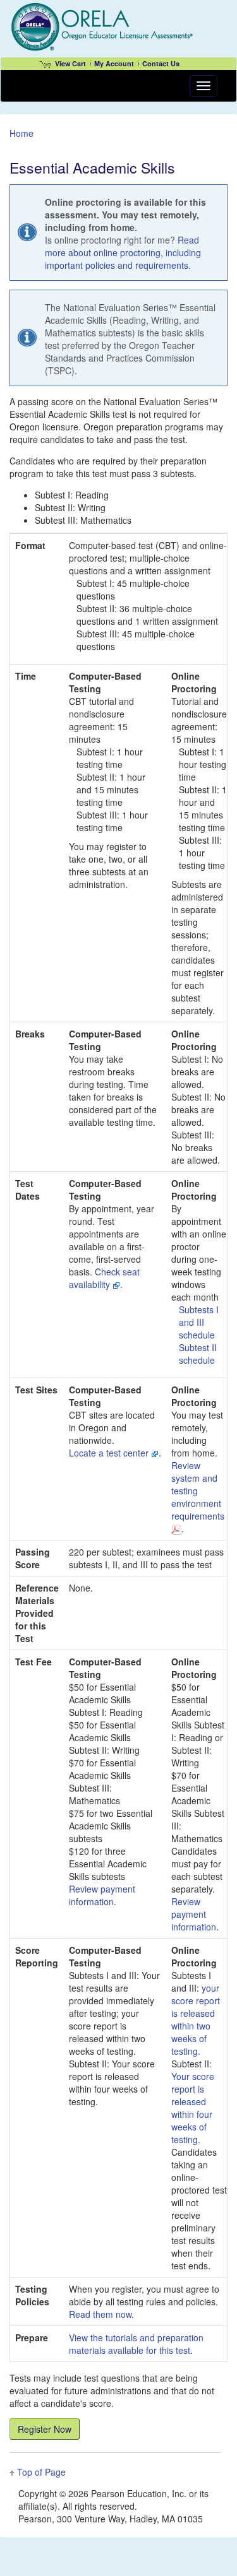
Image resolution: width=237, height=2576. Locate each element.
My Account (114, 63)
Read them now (100, 2314)
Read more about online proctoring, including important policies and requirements (123, 252)
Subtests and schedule (199, 1322)
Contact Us (161, 63)
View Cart (70, 63)
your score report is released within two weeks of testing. (196, 2019)
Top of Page (41, 2472)
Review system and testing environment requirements (198, 1491)
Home (21, 133)
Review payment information (102, 1895)
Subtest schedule (198, 1354)
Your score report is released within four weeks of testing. (193, 2108)
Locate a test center (110, 1453)
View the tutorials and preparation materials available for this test (136, 2344)
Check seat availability (104, 1278)
